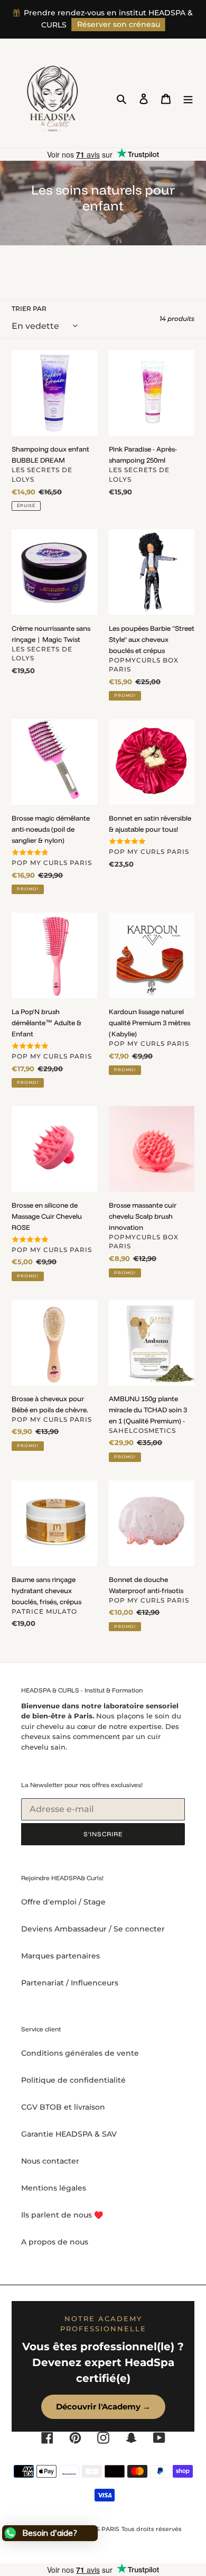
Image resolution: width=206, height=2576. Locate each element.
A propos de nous (55, 2242)
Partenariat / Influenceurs (70, 1983)
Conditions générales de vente (80, 2053)
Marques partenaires (60, 1956)
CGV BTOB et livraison (63, 2107)
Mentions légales (54, 2188)
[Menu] (188, 99)
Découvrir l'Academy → (103, 2407)
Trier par (29, 309)
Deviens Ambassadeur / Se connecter (93, 1929)
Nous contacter (50, 2161)
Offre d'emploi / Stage (63, 1902)
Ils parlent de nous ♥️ (62, 2215)
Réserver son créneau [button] (119, 24)
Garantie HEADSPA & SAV (69, 2134)
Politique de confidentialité (73, 2080)
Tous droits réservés (152, 2529)
